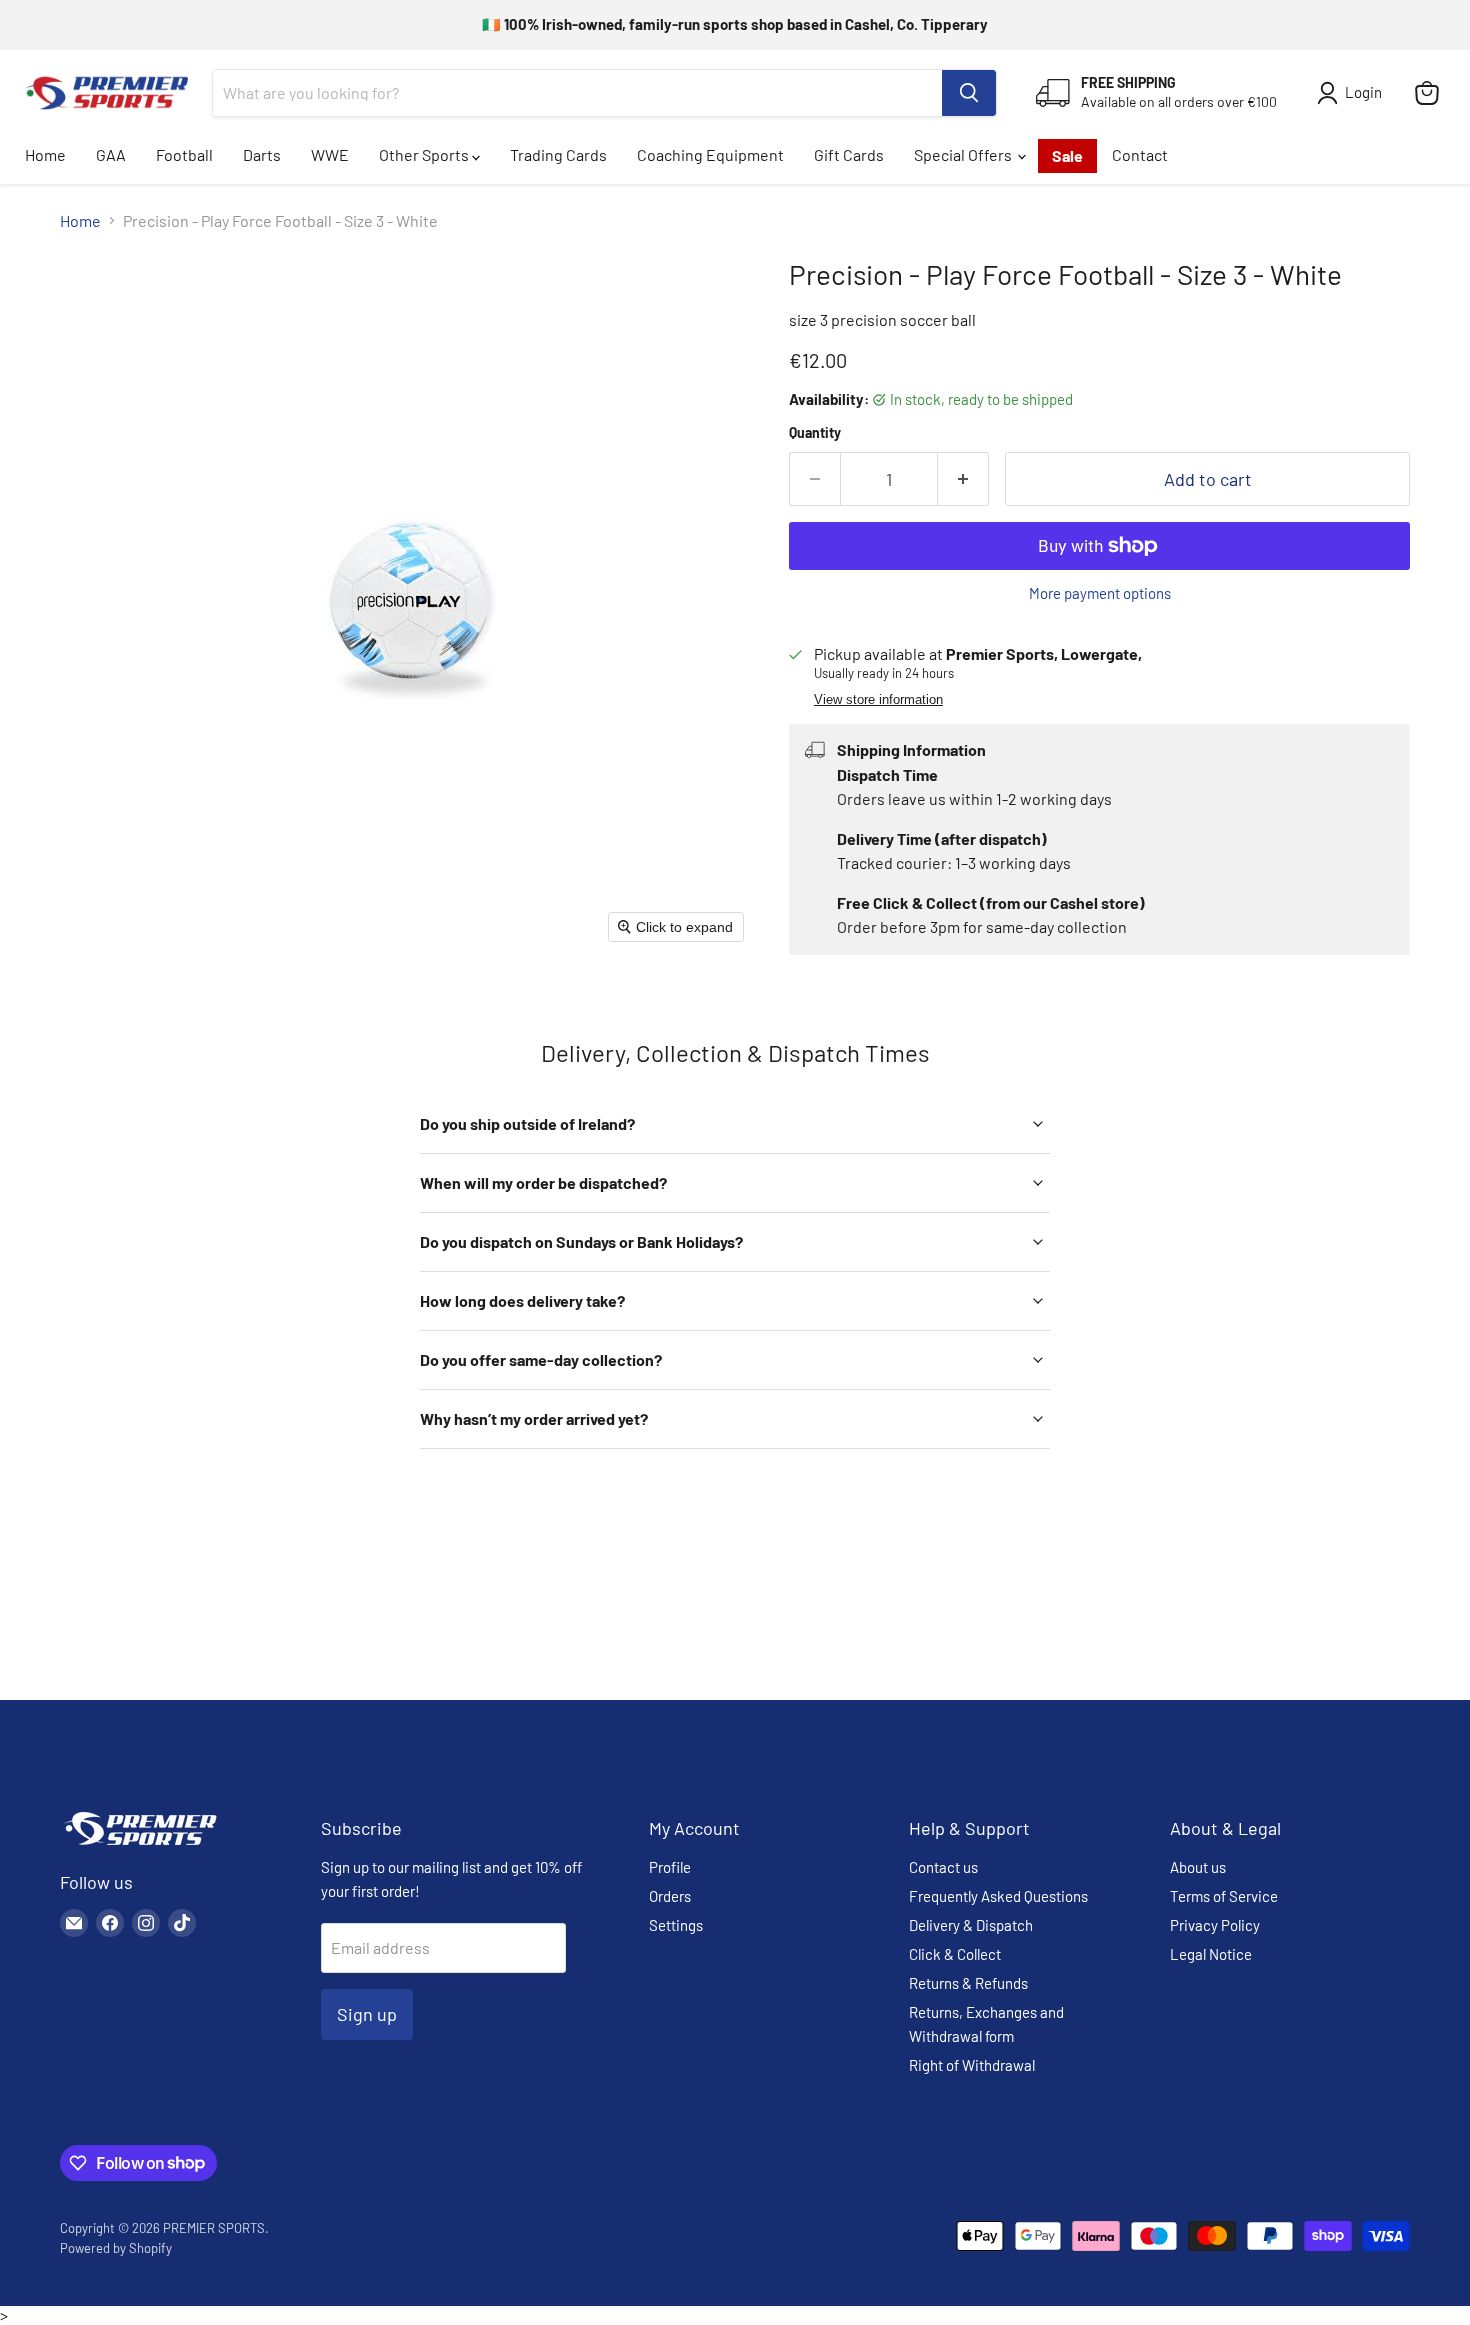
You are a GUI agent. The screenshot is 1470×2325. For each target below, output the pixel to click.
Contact (1140, 154)
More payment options (1100, 593)
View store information (878, 700)
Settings (676, 1925)
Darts (262, 154)
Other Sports (425, 154)
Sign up (367, 2014)
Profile (670, 1867)
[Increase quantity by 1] (963, 479)
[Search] (969, 93)
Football (184, 154)
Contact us (943, 1867)
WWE (330, 154)
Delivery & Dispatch (971, 1925)
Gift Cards (849, 154)
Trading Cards (558, 154)
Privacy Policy (1215, 1925)
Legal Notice (1211, 1954)
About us (1198, 1867)
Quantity (815, 433)
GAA (111, 154)
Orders (670, 1896)
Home (45, 154)
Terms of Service (1224, 1896)
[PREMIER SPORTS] (140, 1846)
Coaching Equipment (710, 154)
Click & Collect (955, 1954)
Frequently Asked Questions (998, 1896)
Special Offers (964, 154)
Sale (1067, 155)
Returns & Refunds (968, 1983)
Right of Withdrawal (972, 2065)
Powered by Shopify (116, 2248)
